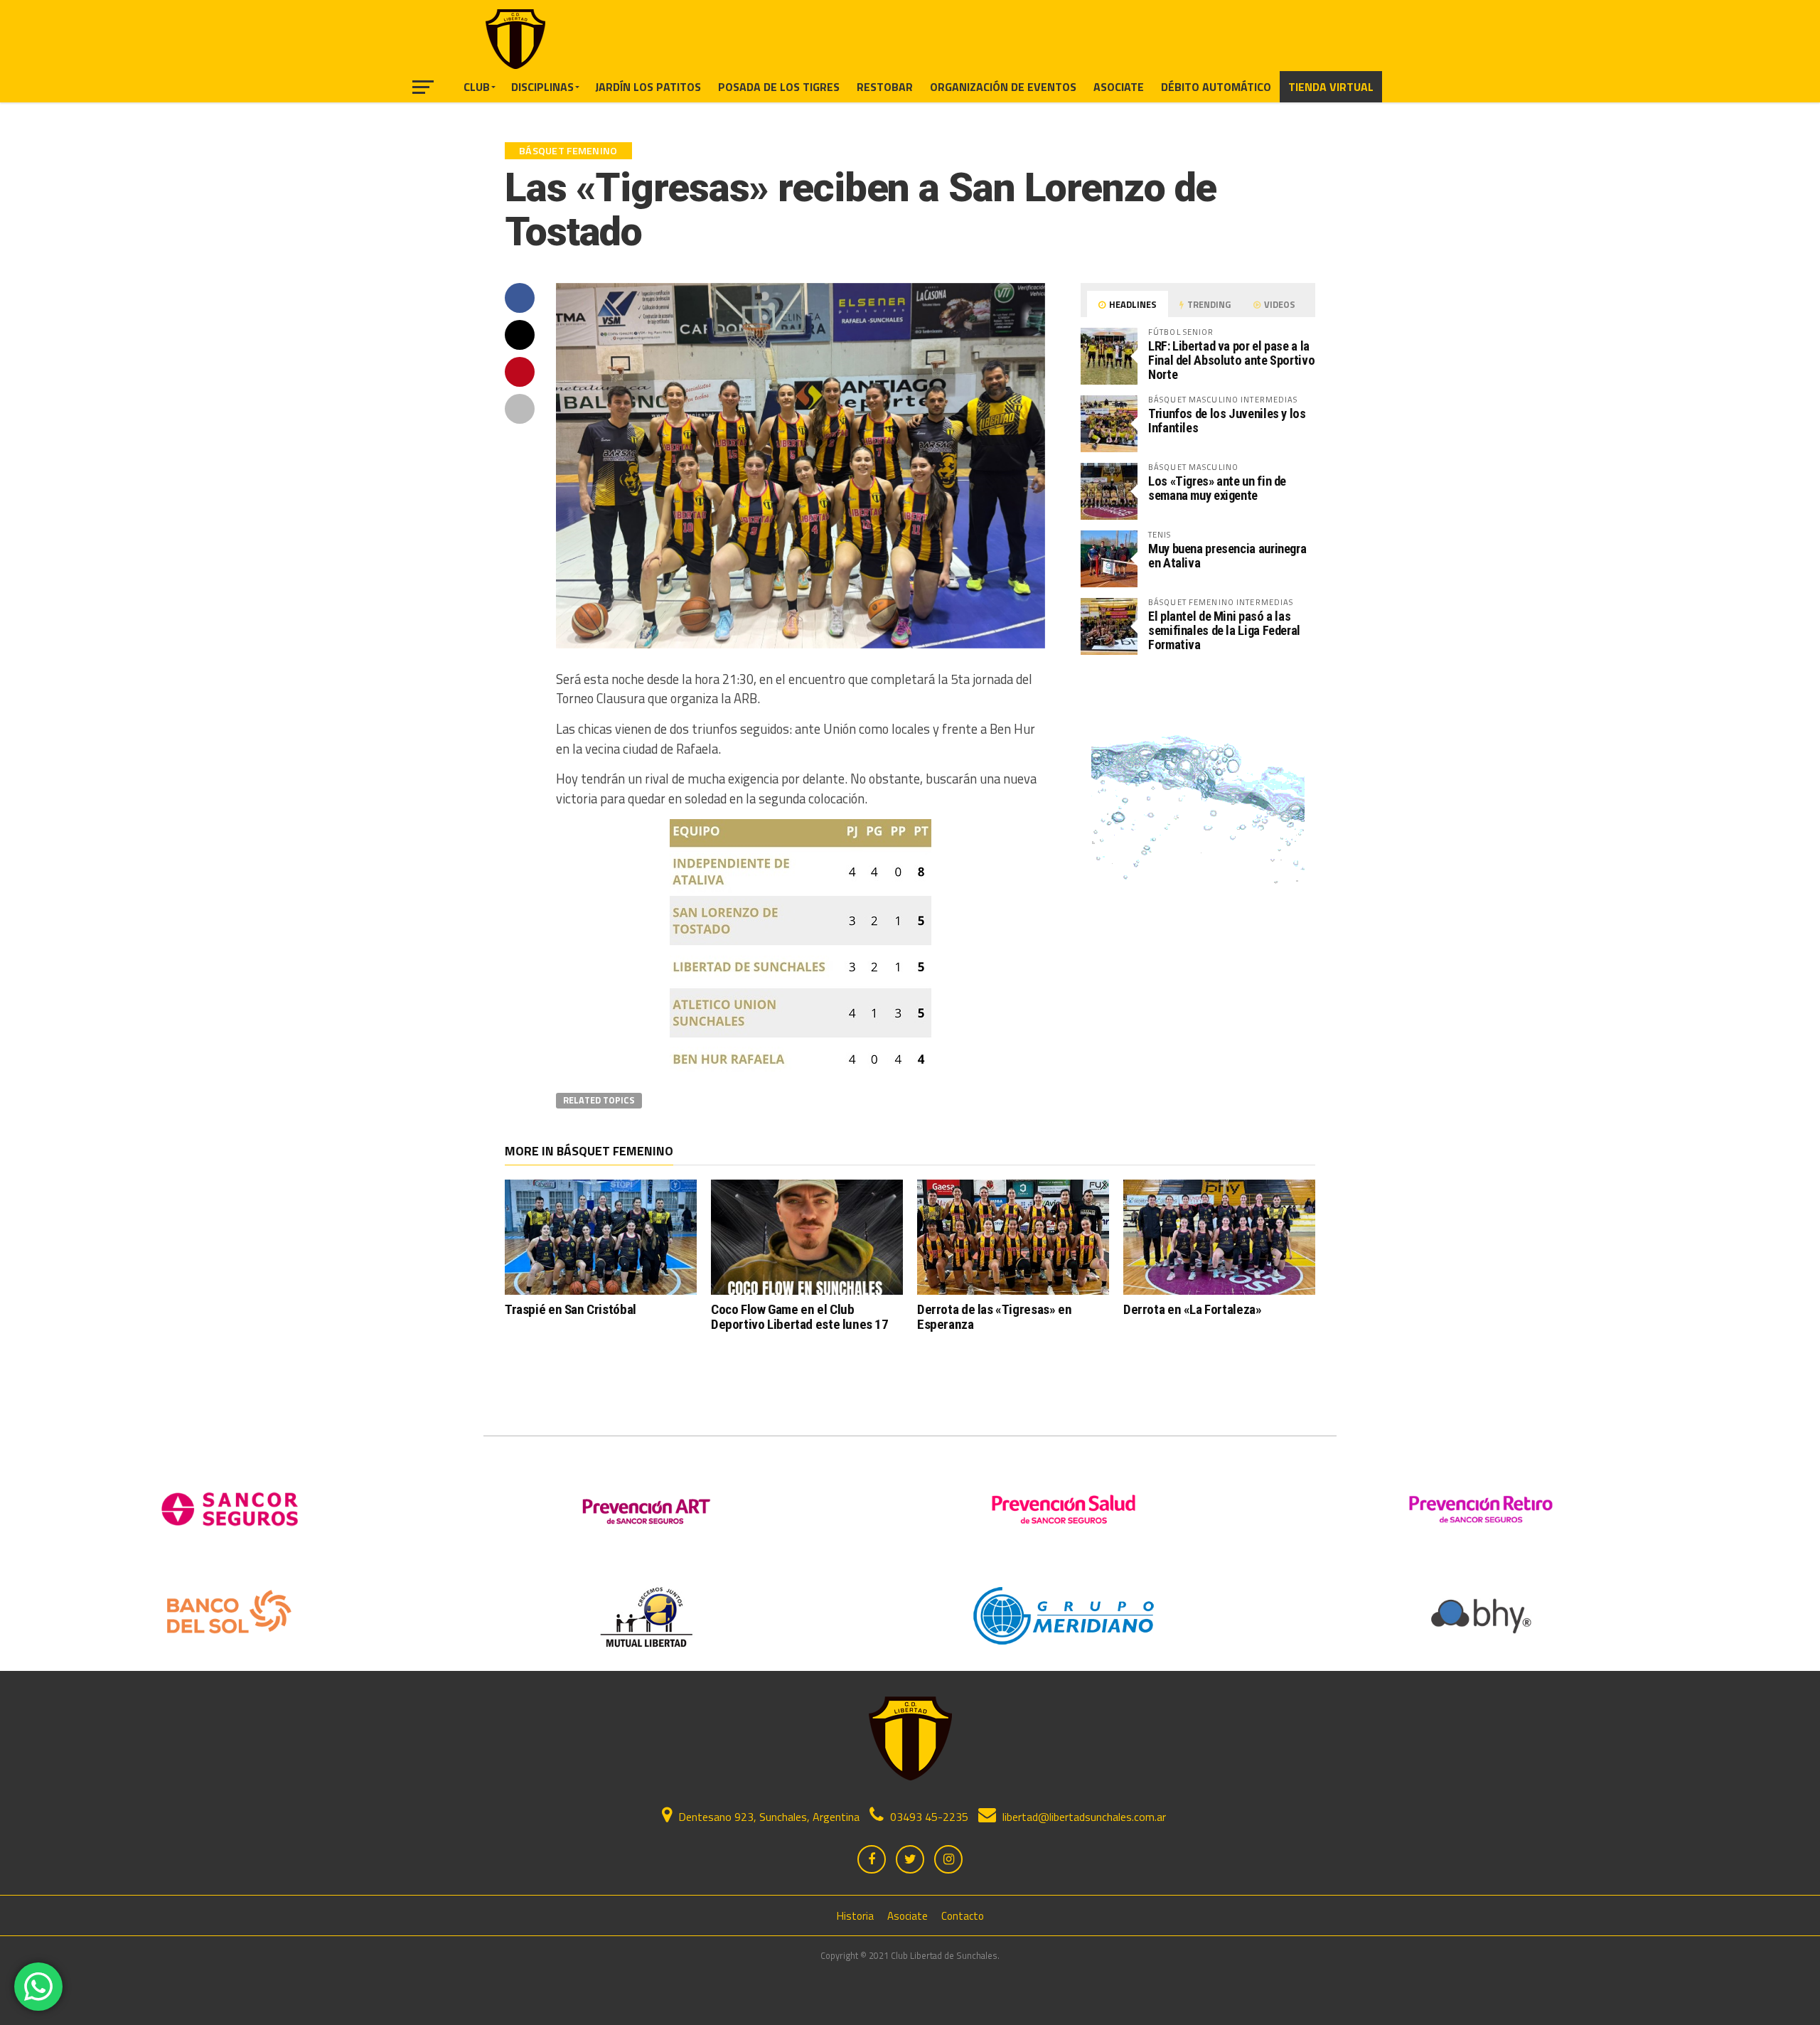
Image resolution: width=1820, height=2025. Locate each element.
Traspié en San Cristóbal (571, 1309)
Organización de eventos (1003, 87)
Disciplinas (542, 87)
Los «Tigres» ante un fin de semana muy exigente (1217, 488)
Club (477, 87)
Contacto (963, 1916)
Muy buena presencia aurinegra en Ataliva (1227, 556)
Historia (855, 1916)
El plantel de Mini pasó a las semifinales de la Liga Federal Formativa (1224, 630)
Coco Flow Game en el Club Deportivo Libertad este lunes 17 (800, 1317)
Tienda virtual (1331, 87)
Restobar (885, 87)
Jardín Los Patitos (648, 87)
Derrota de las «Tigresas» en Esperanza (994, 1317)
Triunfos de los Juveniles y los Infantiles (1227, 421)
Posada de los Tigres (779, 87)
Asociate (1119, 87)
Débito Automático (1216, 87)
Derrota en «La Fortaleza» (1192, 1309)
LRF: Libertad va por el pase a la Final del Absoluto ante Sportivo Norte (1231, 360)
